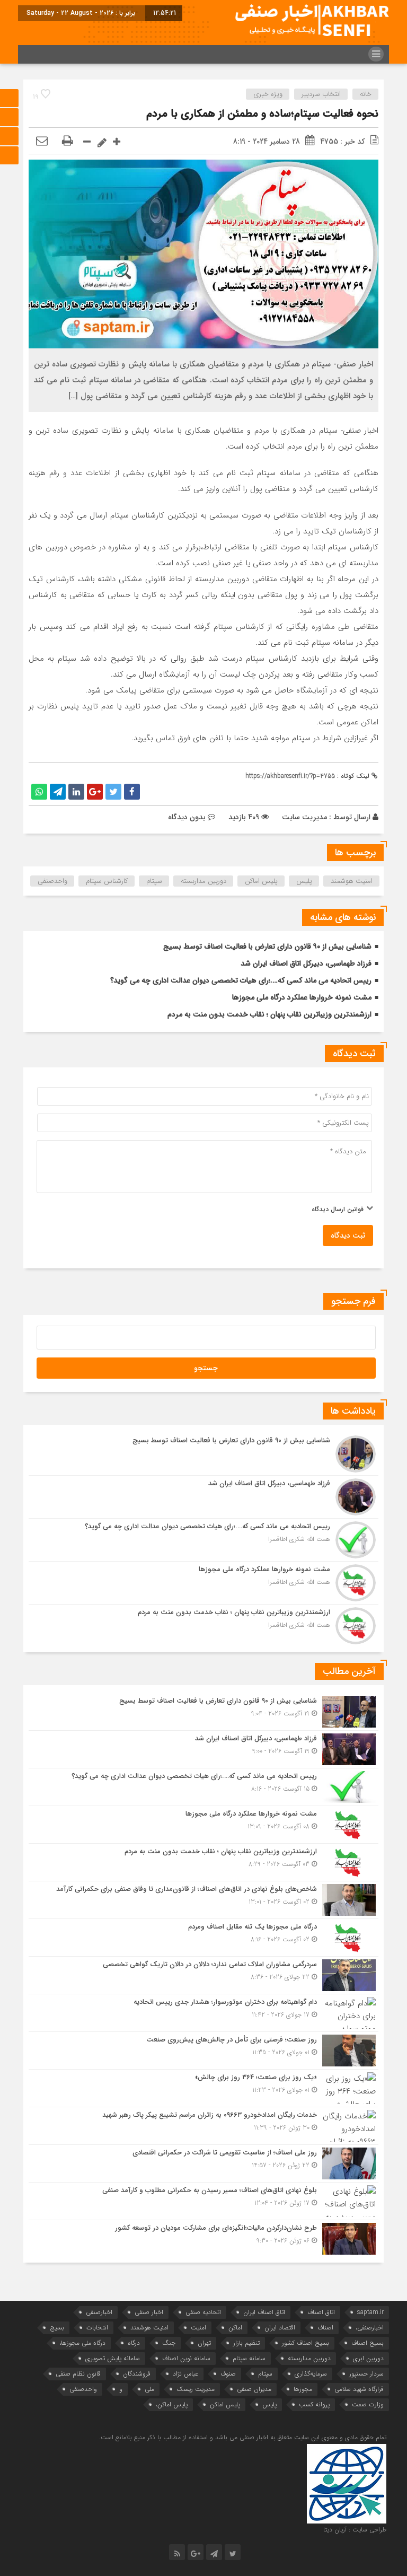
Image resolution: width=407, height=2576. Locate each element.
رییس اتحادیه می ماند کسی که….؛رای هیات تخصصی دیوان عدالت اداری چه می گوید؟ (241, 980)
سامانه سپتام (249, 2358)
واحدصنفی (52, 881)
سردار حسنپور (366, 2374)
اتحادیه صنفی (203, 2312)
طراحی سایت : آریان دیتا (355, 2530)
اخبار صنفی (149, 2312)
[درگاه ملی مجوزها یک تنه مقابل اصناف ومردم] (203, 1938)
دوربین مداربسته (203, 881)
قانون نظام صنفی (78, 2374)
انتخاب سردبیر (321, 94)
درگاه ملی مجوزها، (82, 2343)
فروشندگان (137, 2374)
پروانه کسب (314, 2404)
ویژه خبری (268, 94)
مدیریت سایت (304, 817)
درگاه (134, 2343)
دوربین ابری (368, 2358)
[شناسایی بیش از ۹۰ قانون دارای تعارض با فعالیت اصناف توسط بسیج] (203, 1454)
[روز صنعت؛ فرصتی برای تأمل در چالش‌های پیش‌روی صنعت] (203, 2051)
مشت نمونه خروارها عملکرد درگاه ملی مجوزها (302, 997)
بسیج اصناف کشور (306, 2343)
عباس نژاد (185, 2374)
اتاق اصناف (321, 2312)
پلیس (304, 881)
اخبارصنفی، (370, 2328)
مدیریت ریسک (196, 2389)
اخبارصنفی (99, 2312)
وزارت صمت (368, 2404)
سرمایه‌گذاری (311, 2374)
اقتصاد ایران (280, 2328)
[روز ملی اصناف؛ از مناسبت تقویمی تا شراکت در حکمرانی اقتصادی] (203, 2163)
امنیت (198, 2328)
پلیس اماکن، (172, 2404)
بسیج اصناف (368, 2343)
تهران (204, 2343)
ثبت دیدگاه (348, 1236)
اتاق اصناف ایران (264, 2312)
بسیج (57, 2328)
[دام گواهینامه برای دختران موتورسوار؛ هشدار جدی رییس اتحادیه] (203, 2013)
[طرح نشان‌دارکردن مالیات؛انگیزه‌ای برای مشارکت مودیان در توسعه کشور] (203, 2237)
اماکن (235, 2328)
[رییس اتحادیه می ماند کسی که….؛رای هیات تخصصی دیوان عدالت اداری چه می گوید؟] (203, 1540)
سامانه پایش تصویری (113, 2358)
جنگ (169, 2343)
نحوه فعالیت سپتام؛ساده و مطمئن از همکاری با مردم (262, 114)
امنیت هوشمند (352, 881)
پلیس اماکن (261, 881)
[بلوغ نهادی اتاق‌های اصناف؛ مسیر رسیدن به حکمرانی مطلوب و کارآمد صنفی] (203, 2201)
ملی (149, 2389)
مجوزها (303, 2389)
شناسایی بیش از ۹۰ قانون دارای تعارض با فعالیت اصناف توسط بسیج (267, 947)
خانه (366, 94)
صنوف (228, 2374)
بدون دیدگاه (187, 817)
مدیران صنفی (254, 2389)
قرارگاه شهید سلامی (359, 2389)
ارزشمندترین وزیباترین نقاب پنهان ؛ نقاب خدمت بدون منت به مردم (269, 1014)
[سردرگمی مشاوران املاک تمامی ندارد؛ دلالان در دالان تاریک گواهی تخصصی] (203, 1975)
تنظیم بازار (246, 2343)
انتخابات (97, 2328)
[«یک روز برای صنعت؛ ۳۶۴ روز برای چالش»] (203, 2088)
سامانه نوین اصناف (186, 2358)
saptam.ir (370, 2312)
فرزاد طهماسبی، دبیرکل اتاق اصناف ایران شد (306, 963)
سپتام (154, 881)
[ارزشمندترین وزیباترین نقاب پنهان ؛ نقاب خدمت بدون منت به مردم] (203, 1624)
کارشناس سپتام (107, 881)
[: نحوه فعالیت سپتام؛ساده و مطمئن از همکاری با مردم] (42, 142)
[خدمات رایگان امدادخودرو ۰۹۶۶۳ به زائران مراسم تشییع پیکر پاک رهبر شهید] (203, 2126)
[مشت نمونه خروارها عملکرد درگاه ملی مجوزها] (203, 1583)
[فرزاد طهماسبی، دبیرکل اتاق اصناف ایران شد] (203, 1497)
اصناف (325, 2328)
